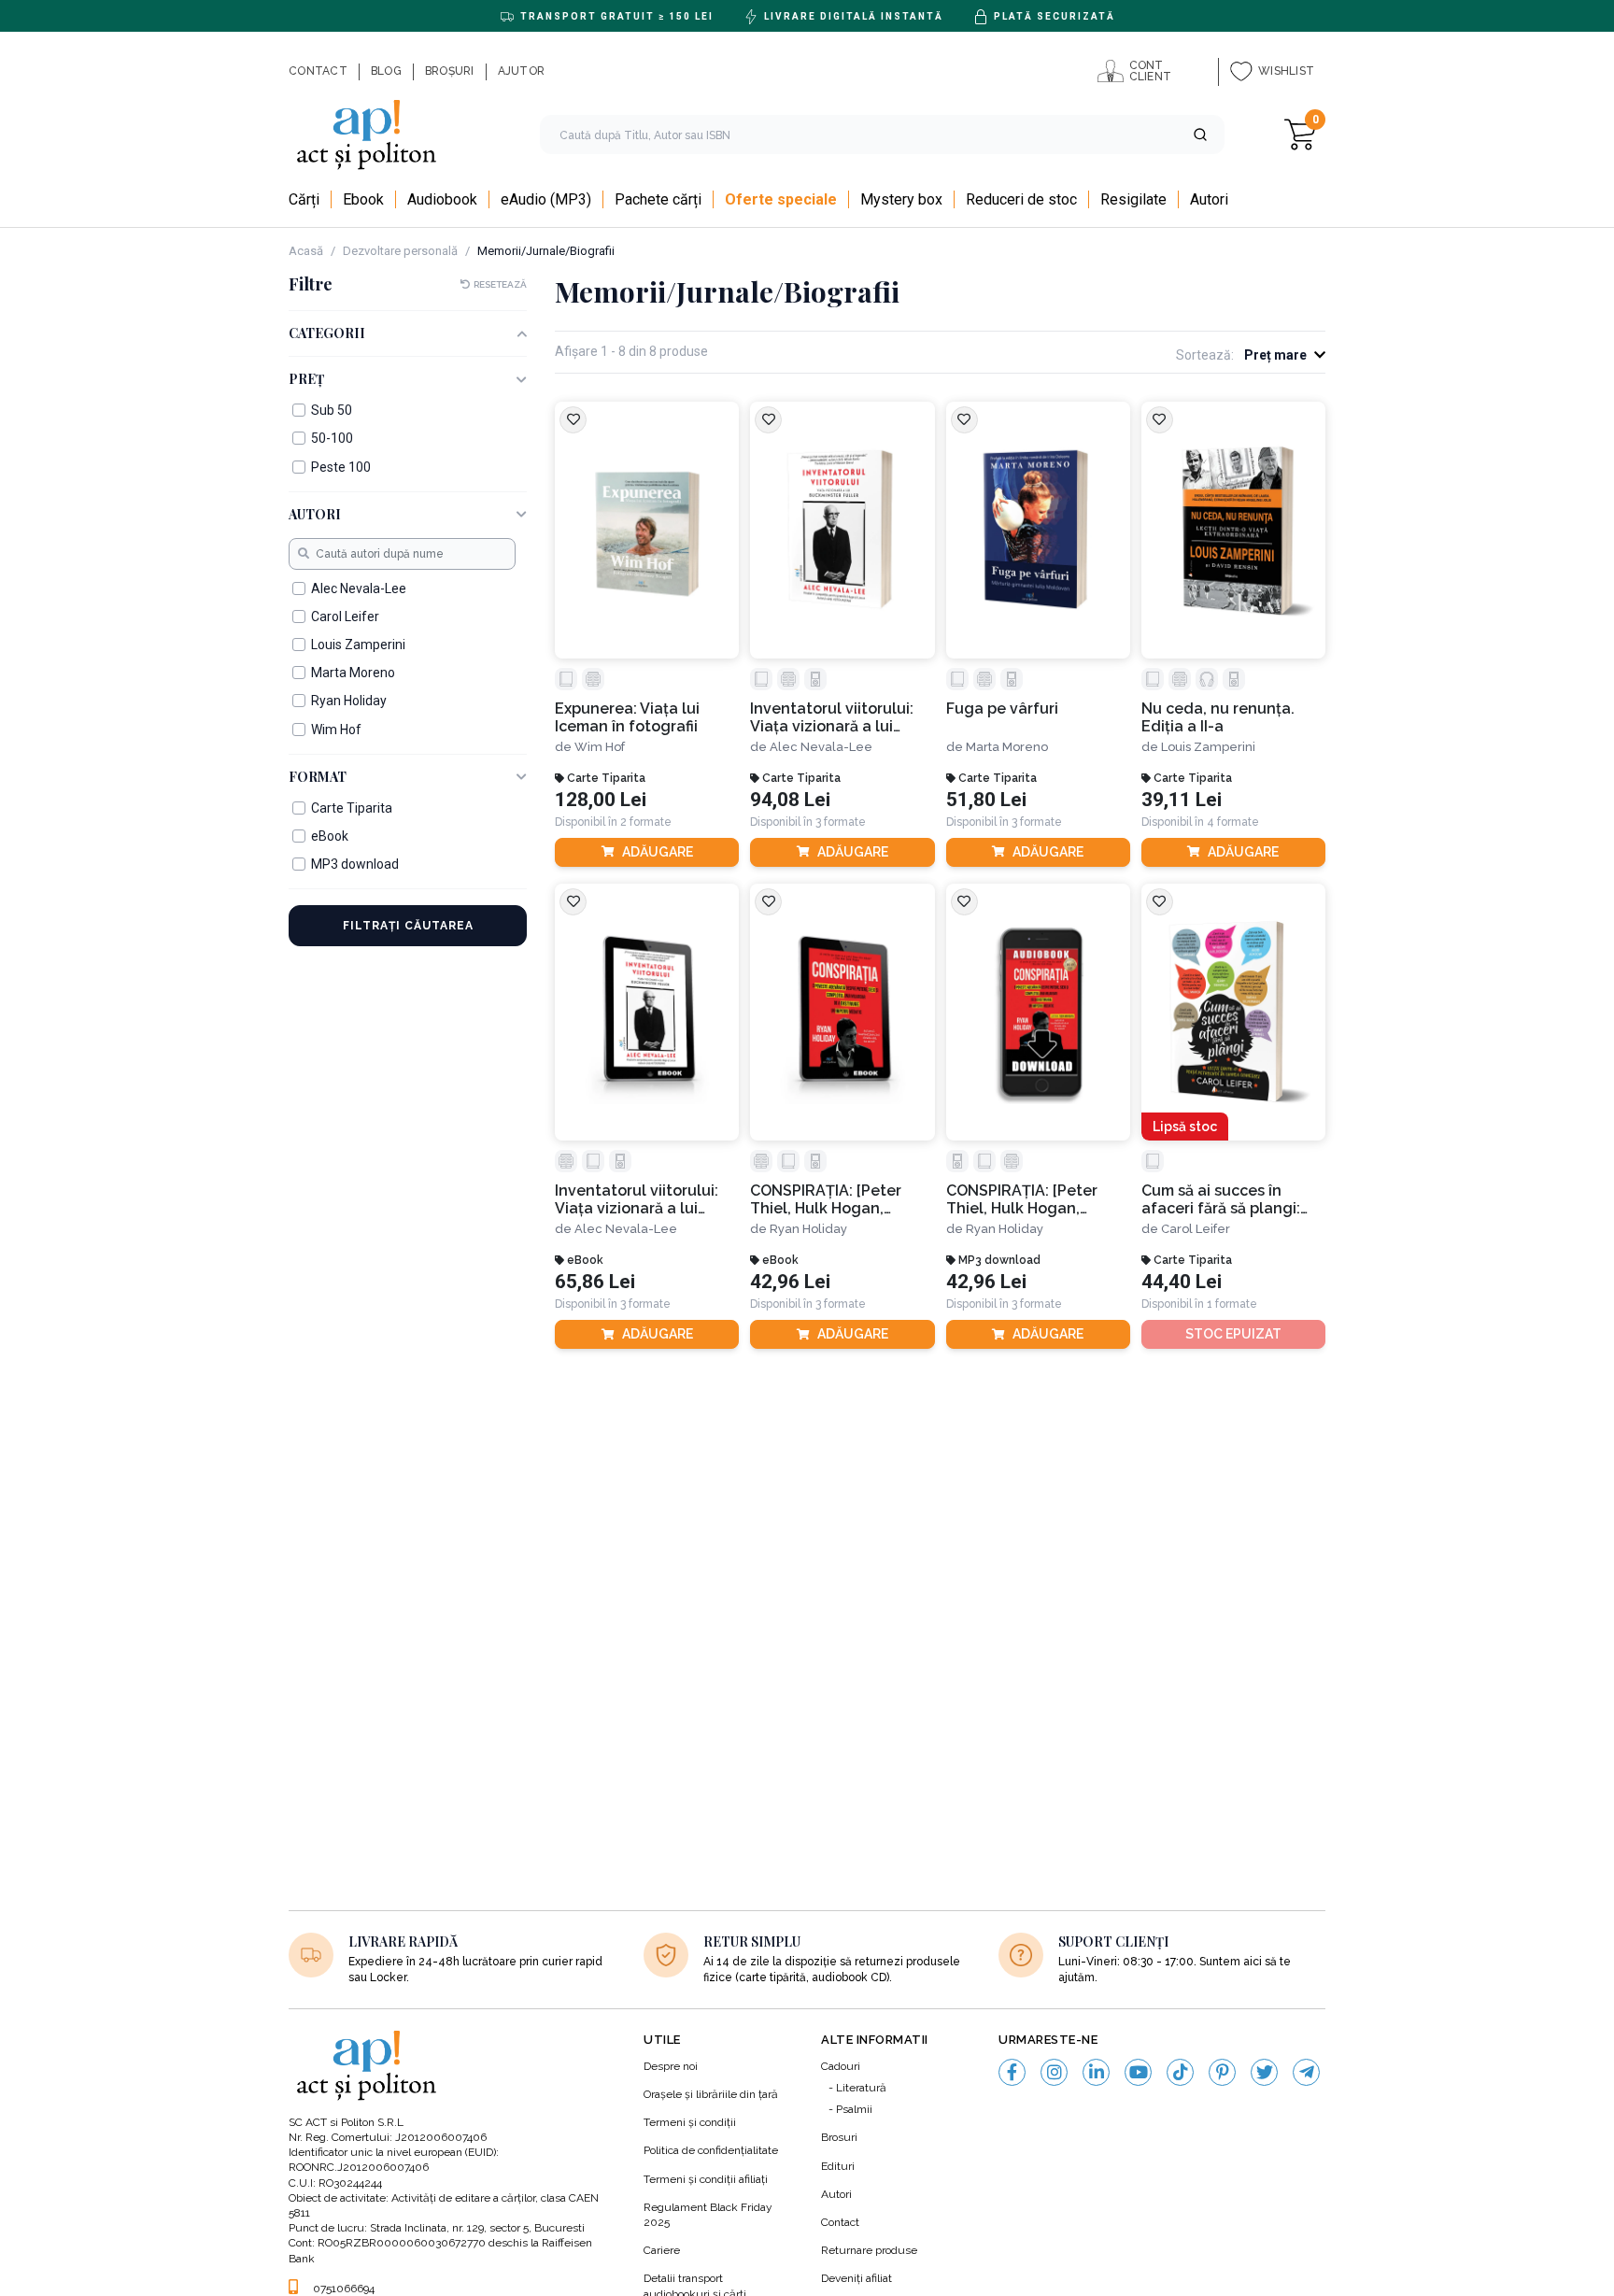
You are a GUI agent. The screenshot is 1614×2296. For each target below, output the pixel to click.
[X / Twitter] (1264, 2072)
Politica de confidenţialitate (711, 2150)
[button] (1200, 135)
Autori (836, 2194)
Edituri (838, 2166)
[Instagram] (1054, 2072)
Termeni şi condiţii (690, 2122)
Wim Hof (600, 747)
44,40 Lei (1182, 1282)
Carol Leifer (1196, 1229)
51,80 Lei (986, 800)
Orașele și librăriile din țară (711, 2094)
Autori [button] (315, 515)
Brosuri (839, 2137)
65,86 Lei (595, 1282)
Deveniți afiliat (857, 2278)
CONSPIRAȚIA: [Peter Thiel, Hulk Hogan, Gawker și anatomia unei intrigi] (840, 1200)
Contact (840, 2222)
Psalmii (854, 2109)
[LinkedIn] (1096, 2072)
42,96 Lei (790, 1282)
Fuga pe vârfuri (1002, 709)
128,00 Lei (601, 800)
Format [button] (318, 778)
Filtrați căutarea (408, 926)
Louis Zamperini (1208, 747)
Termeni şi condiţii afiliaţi (706, 2179)
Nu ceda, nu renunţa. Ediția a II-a (1218, 717)
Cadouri (841, 2066)
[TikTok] (1180, 2072)
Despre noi (671, 2066)
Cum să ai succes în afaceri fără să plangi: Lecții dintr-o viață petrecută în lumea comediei (1221, 1200)
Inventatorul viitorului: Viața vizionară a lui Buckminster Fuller (832, 718)
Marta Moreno (1007, 747)
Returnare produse (869, 2250)
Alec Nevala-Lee (821, 747)
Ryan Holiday (808, 1229)
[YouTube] (1138, 2072)
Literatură (861, 2088)
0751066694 (344, 2289)
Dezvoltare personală (400, 251)
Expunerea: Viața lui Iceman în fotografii (627, 717)
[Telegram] (1306, 2072)
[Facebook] (1012, 2072)
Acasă (306, 251)
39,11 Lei (1182, 800)
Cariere (662, 2250)
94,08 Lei (790, 800)
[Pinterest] (1222, 2072)
